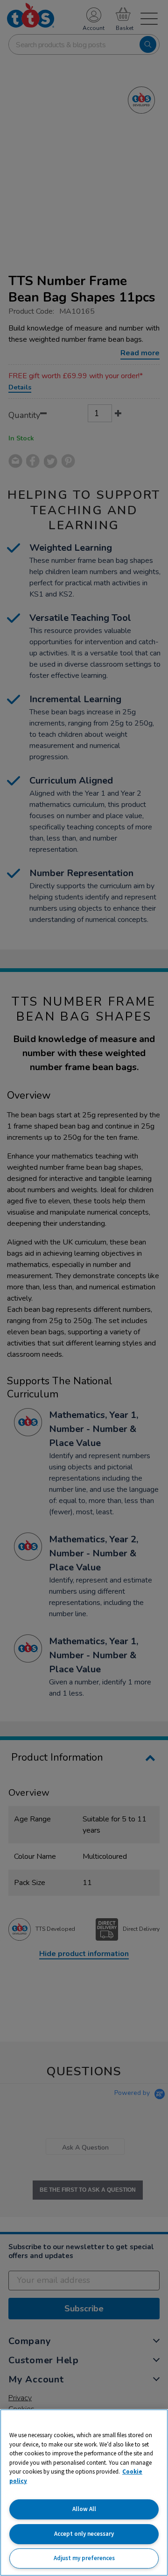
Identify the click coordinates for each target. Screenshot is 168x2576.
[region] (84, 2493)
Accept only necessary (84, 2534)
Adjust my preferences (84, 2558)
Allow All (84, 2509)
